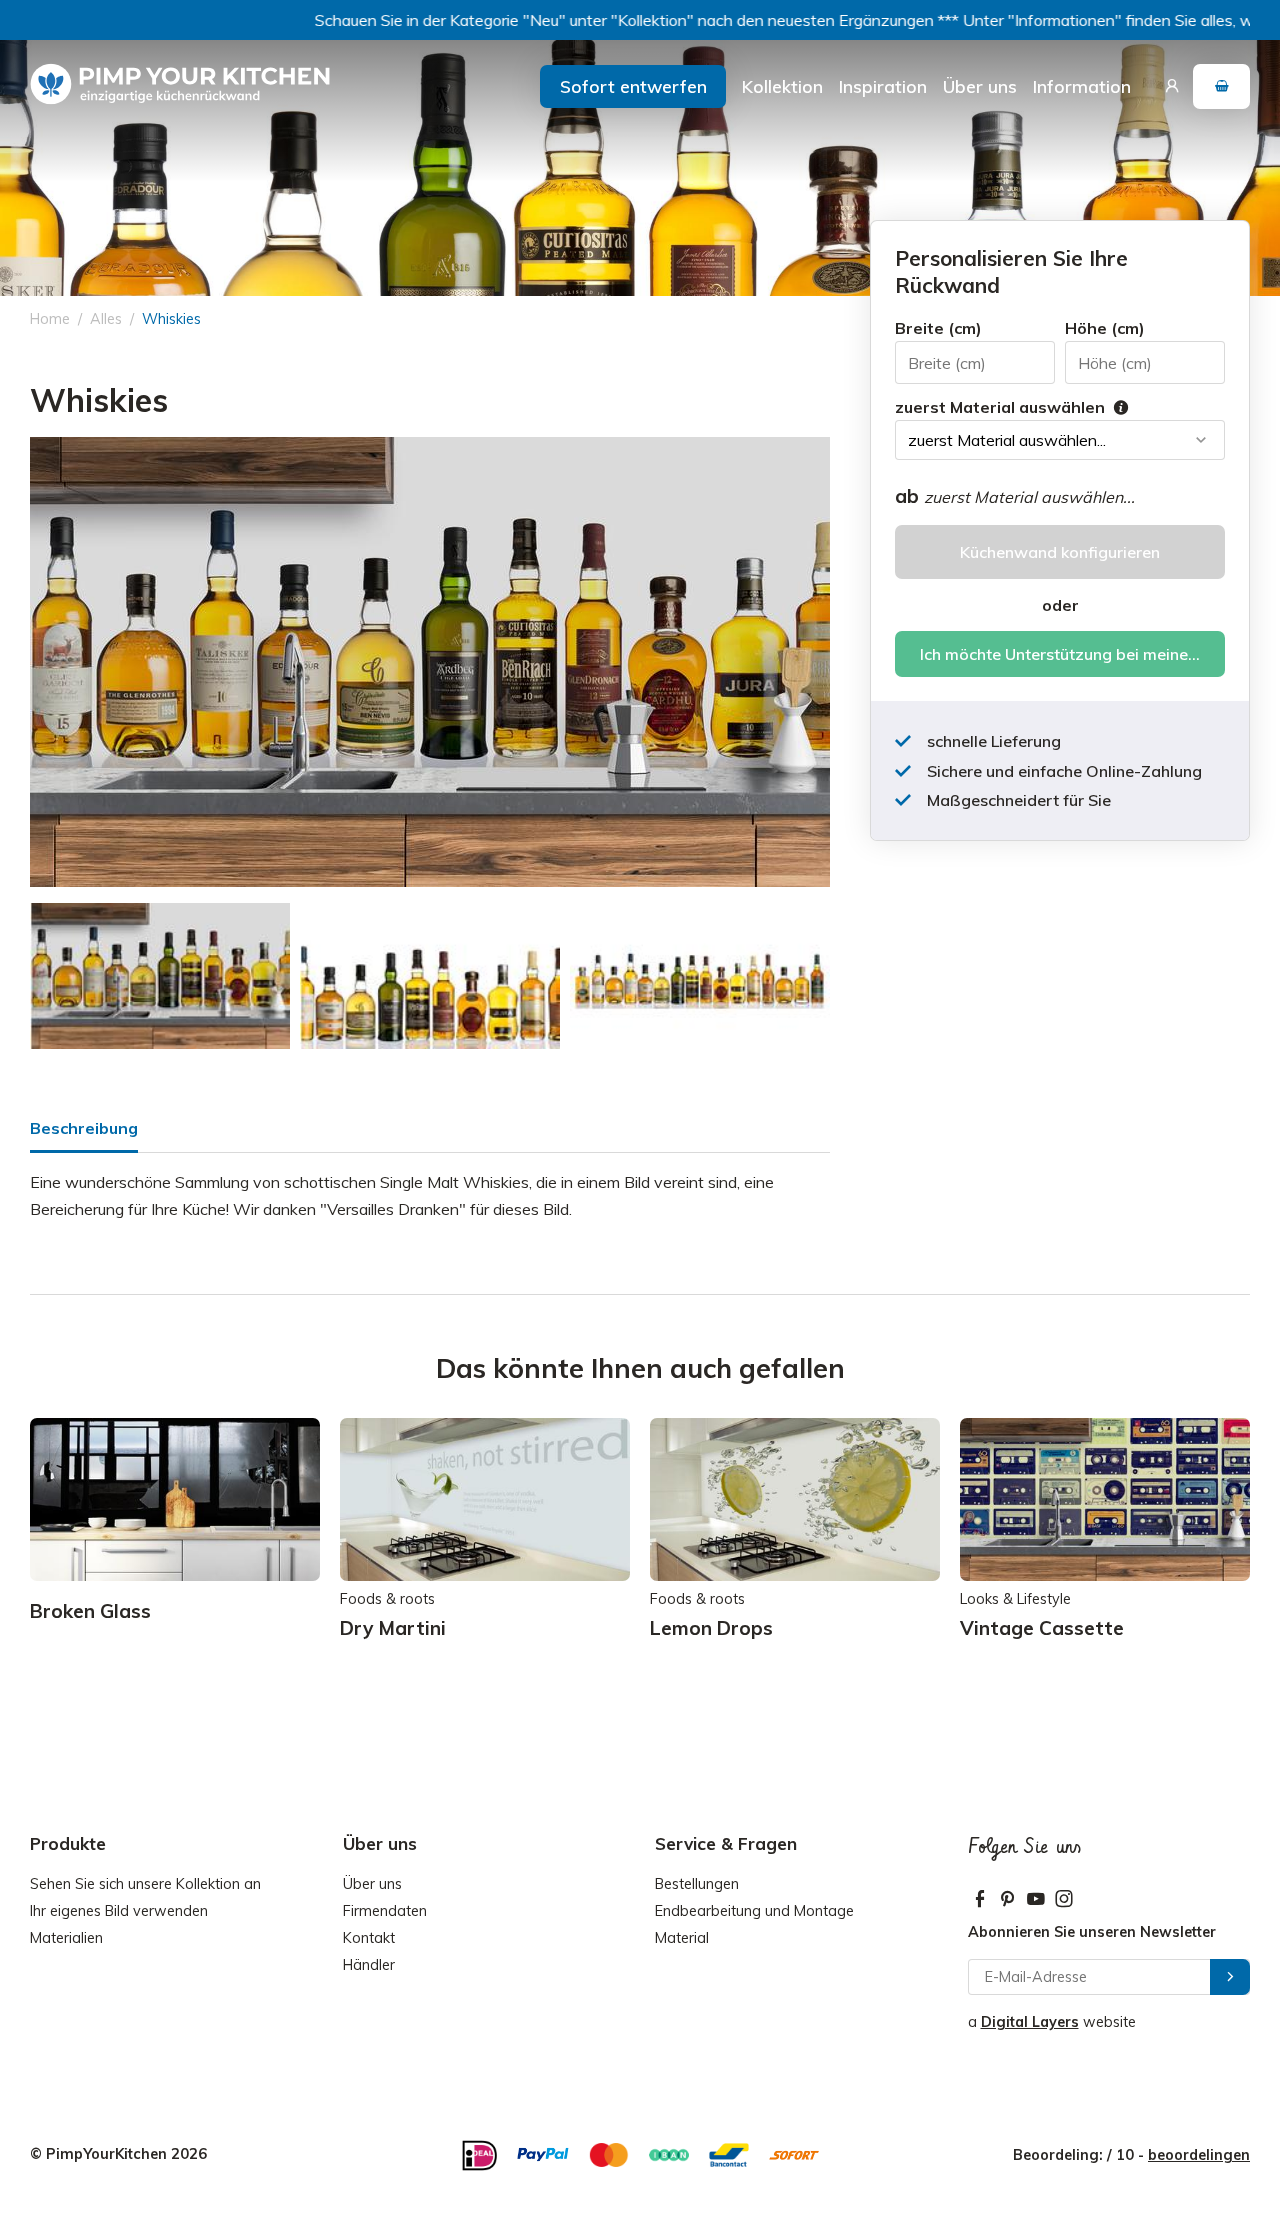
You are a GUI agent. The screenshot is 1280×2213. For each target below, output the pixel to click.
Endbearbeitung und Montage (754, 1911)
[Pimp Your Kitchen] (180, 84)
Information (1082, 86)
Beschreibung (84, 1128)
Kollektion (782, 86)
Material (682, 1938)
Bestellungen (697, 1884)
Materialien (66, 1938)
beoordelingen (1199, 2155)
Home (50, 319)
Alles (106, 319)
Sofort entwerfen (633, 86)
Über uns (980, 86)
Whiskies (171, 319)
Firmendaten (385, 1911)
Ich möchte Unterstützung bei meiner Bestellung (1072, 654)
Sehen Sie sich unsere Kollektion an (145, 1884)
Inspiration (883, 86)
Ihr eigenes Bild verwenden (119, 1911)
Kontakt (369, 1938)
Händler (369, 1965)
